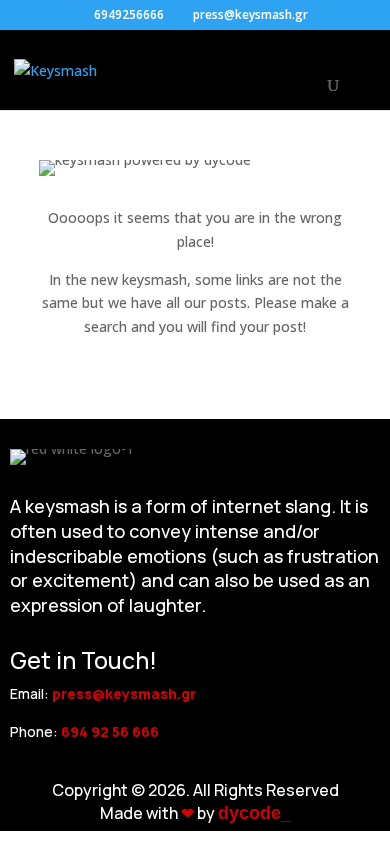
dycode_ (254, 813)
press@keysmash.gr (124, 693)
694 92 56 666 (110, 731)
